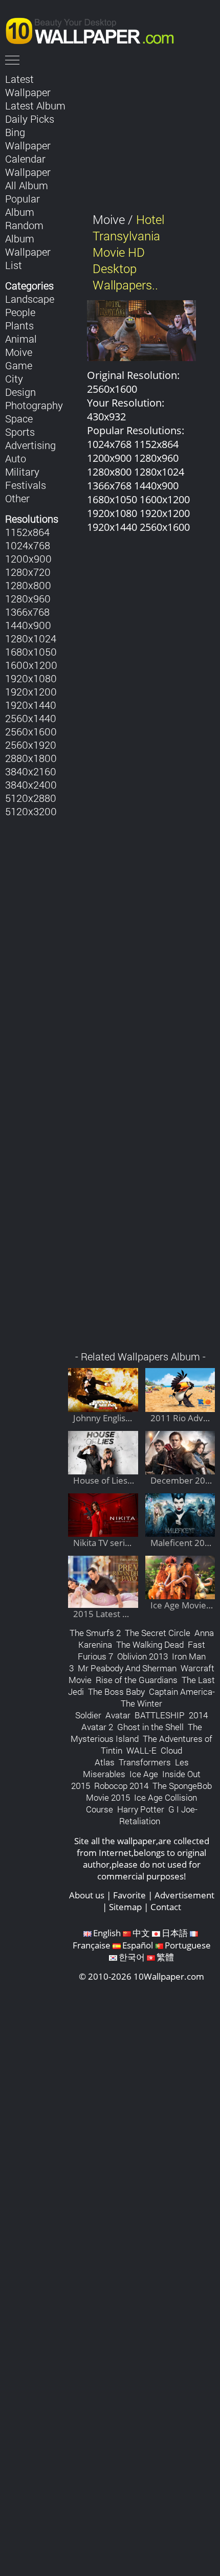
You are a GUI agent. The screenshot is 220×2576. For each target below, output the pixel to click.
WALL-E (141, 1750)
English (107, 1933)
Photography (34, 405)
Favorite (129, 1895)
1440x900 (28, 625)
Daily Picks (30, 119)
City (14, 378)
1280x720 (28, 572)
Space (19, 418)
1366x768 (27, 612)
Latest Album (35, 105)
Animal (21, 339)
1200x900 (28, 558)
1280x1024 (31, 638)
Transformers (145, 1762)
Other (17, 498)
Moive (19, 352)
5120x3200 (31, 811)
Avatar (118, 1715)
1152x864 (27, 532)
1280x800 (28, 585)
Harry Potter (141, 1809)
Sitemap (125, 1907)
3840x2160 (31, 771)
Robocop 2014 (121, 1786)
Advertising (30, 445)
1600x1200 (31, 665)
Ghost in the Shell (150, 1727)
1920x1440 (31, 705)
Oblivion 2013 (142, 1656)
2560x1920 (31, 745)
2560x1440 (31, 718)
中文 (141, 1933)
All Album (27, 185)
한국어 (132, 1957)
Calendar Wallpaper (28, 165)
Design (20, 392)
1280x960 (28, 598)
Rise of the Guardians (137, 1680)
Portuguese (188, 1945)
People (20, 312)
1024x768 (28, 545)
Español (138, 1945)
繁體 (165, 1957)
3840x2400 (31, 785)
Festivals (26, 485)
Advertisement (184, 1895)
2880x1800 (31, 758)
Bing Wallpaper (28, 139)
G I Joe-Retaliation (158, 1815)
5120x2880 (31, 798)
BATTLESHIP (160, 1715)
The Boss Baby (116, 1692)
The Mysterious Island (136, 1733)
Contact (166, 1907)
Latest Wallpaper (28, 85)
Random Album (24, 232)
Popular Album (23, 205)
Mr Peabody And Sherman (127, 1668)
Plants (19, 325)
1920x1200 (31, 691)
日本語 (175, 1933)
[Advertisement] (141, 947)
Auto (16, 458)
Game (19, 365)
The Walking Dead (150, 1644)
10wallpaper (95, 29)
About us (87, 1895)
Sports (20, 432)
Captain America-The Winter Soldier (145, 1703)
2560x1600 (31, 731)
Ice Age (144, 1774)
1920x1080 (31, 678)
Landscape (30, 299)
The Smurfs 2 (95, 1633)
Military (22, 472)
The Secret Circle (158, 1633)
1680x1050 (31, 652)
